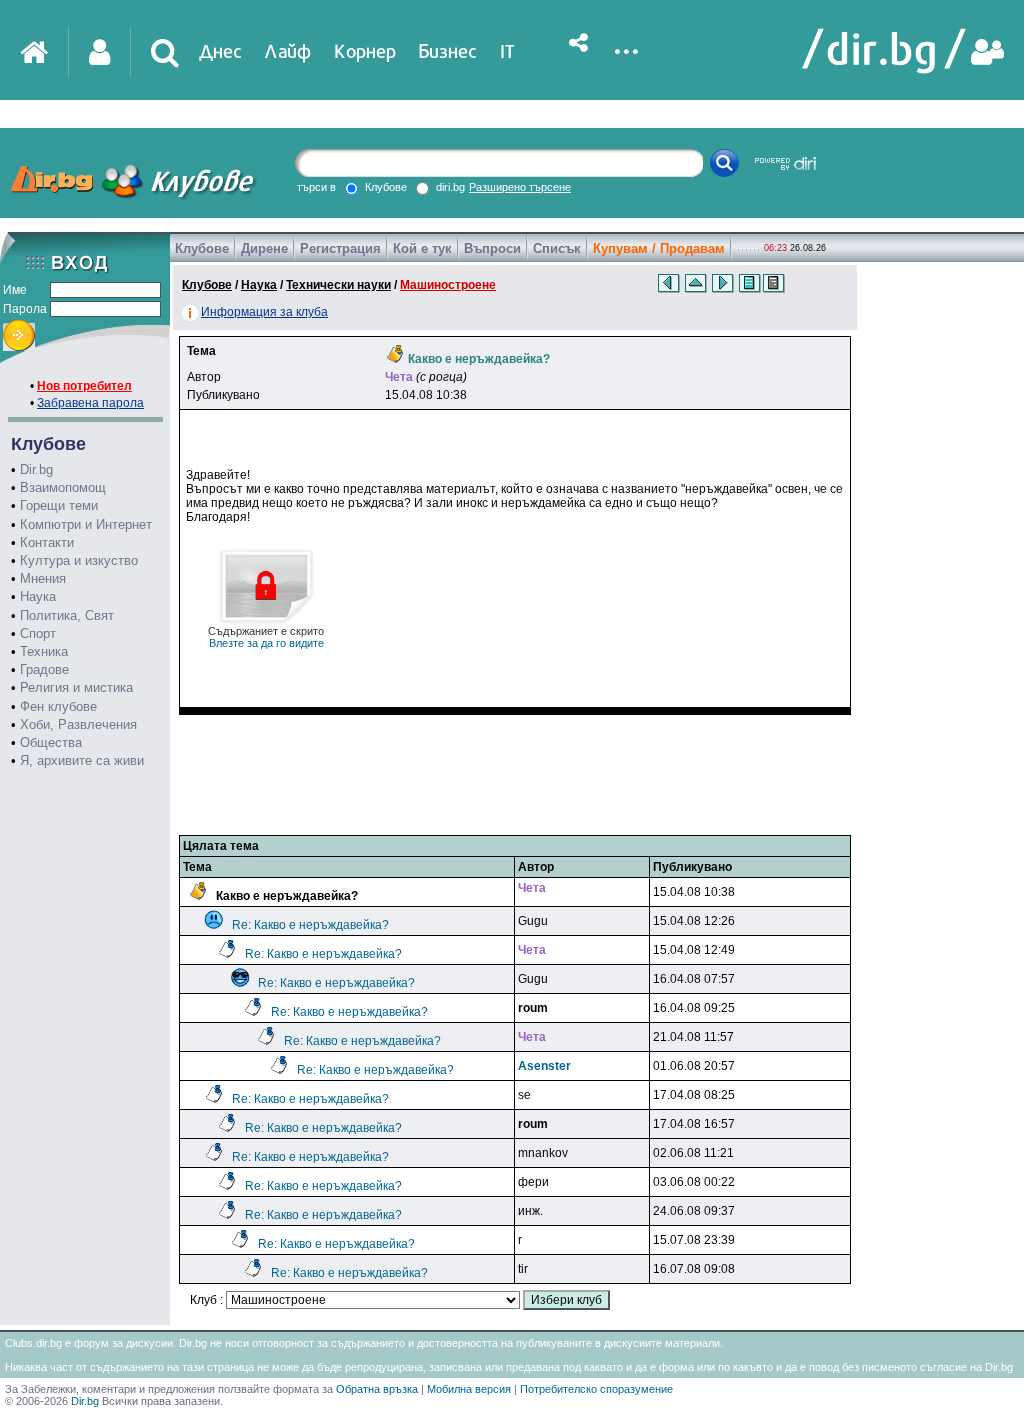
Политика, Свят (67, 615)
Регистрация (340, 248)
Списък (557, 248)
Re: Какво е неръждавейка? (310, 925)
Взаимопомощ (63, 487)
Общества (51, 742)
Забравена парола (90, 403)
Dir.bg (36, 469)
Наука (38, 596)
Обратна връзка (377, 1389)
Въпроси (492, 248)
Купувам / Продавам (659, 248)
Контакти (47, 542)
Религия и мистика (76, 687)
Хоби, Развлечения (78, 724)
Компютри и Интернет (86, 524)
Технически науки (338, 285)
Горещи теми (59, 505)
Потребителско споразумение (596, 1389)
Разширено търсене (520, 187)
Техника (44, 651)
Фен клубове (58, 706)
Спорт (38, 633)
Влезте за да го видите (266, 637)
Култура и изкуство (79, 560)
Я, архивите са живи (82, 760)
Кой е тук (422, 248)
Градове (44, 669)
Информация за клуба (264, 312)
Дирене (264, 248)
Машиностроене (448, 285)
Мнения (43, 578)
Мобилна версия (469, 1389)
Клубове (202, 248)
